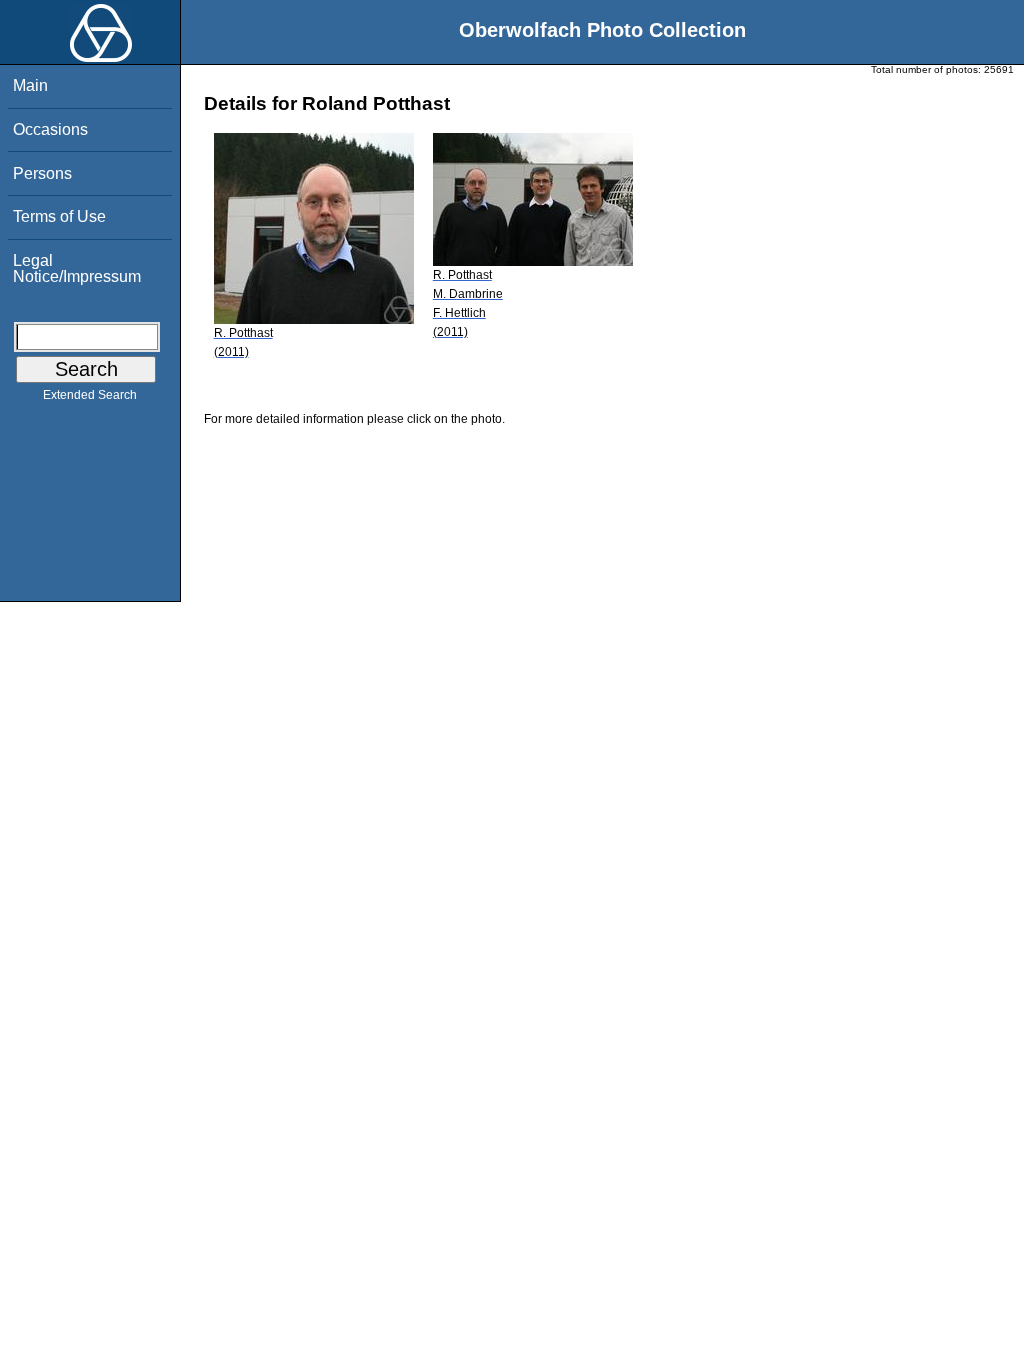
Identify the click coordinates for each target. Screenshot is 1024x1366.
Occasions (50, 129)
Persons (42, 173)
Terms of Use (59, 216)
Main (30, 85)
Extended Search (90, 395)
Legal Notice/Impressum (77, 268)
